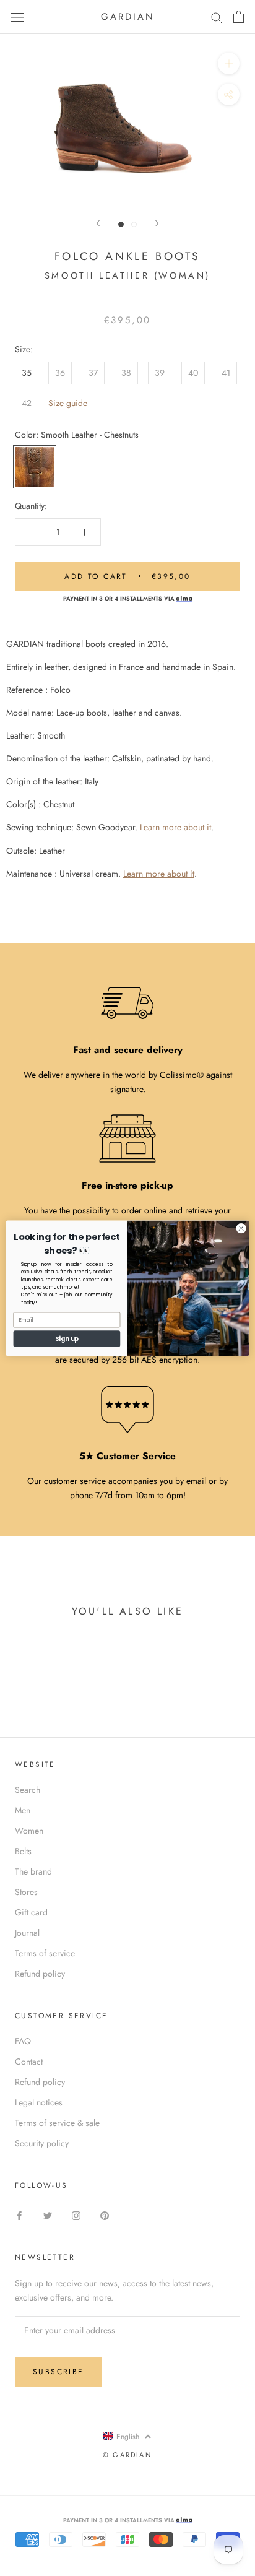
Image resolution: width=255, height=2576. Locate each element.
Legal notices (39, 2102)
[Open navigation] (17, 17)
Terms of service (45, 1953)
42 (27, 403)
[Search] (217, 17)
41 (226, 373)
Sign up (67, 1338)
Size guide (68, 403)
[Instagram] (76, 2215)
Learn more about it (175, 827)
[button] (127, 2437)
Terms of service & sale (57, 2123)
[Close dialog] (241, 1228)
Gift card (31, 1912)
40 (193, 373)
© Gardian (127, 2455)
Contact (29, 2062)
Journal (27, 1933)
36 (60, 373)
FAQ (23, 2041)
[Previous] (98, 223)
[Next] (157, 223)
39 (160, 373)
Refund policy (40, 1974)
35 (27, 373)
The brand (33, 1871)
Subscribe (58, 2372)
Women (29, 1831)
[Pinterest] (105, 2215)
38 (126, 373)
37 (93, 373)
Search (28, 1790)
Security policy (42, 2143)
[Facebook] (19, 2215)
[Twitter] (48, 2215)
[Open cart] (239, 17)
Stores (26, 1892)
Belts (23, 1851)
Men (23, 1810)
